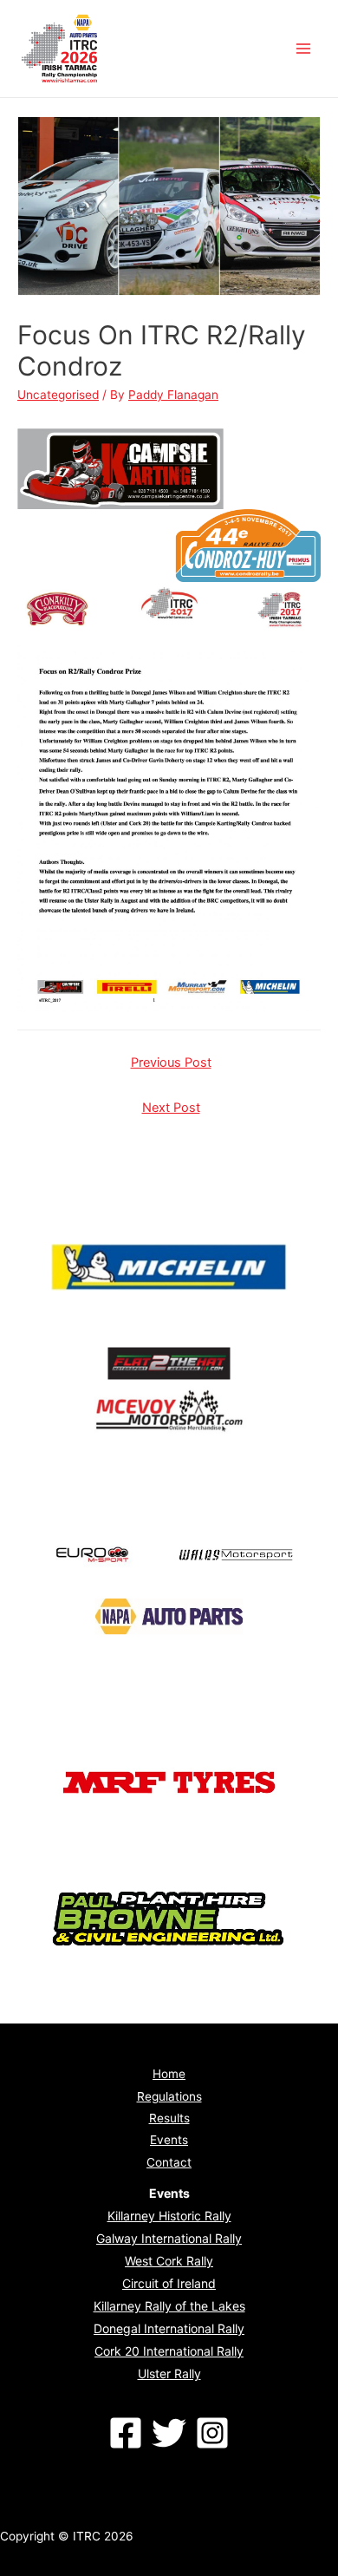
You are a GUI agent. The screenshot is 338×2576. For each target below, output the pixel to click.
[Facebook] (126, 2433)
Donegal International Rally (169, 2328)
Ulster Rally (169, 2373)
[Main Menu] (304, 49)
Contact (169, 2162)
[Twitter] (169, 2433)
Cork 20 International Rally (169, 2351)
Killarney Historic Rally (169, 2216)
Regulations (169, 2096)
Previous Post (171, 1062)
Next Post (171, 1108)
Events (169, 2140)
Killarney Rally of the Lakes (169, 2306)
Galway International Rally (169, 2238)
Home (169, 2074)
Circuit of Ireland (169, 2283)
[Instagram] (212, 2433)
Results (169, 2118)
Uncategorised (58, 395)
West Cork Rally (169, 2261)
